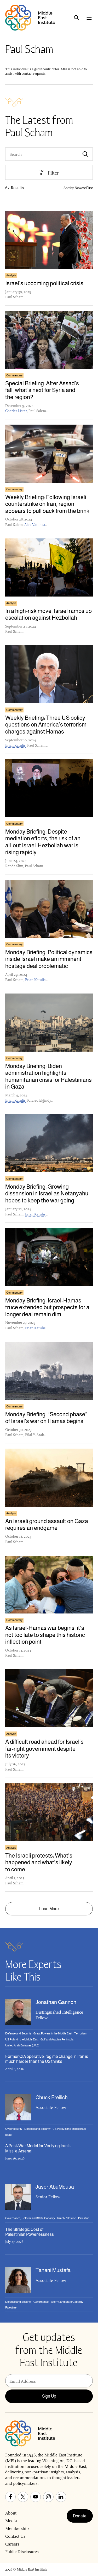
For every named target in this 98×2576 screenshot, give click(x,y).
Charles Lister (16, 411)
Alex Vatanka (35, 525)
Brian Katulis (15, 745)
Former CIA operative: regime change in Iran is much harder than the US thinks (47, 2059)
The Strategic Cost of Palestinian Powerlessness (30, 2232)
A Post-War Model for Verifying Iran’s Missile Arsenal (38, 2148)
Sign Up (49, 2396)
